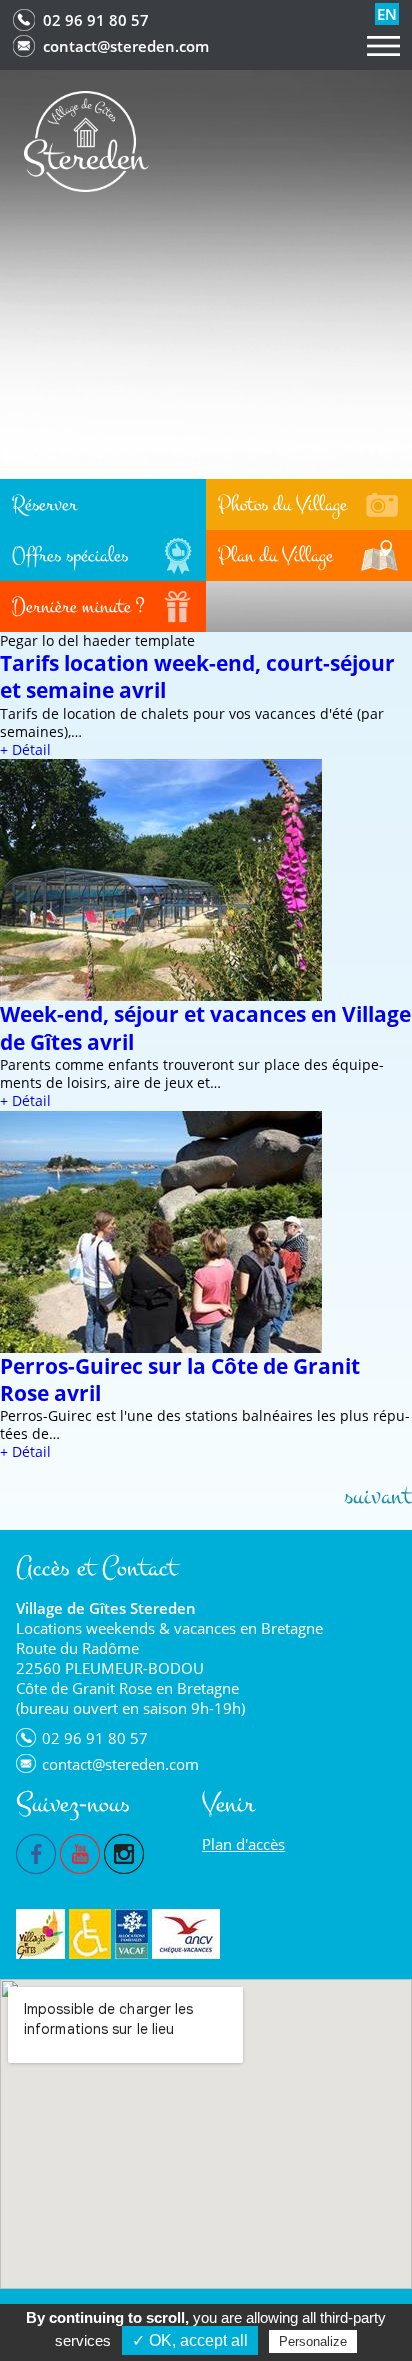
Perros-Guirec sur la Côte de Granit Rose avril (180, 1379)
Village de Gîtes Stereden (106, 1608)
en (387, 14)
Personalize (313, 2341)
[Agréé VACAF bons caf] (131, 1934)
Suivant (378, 1496)
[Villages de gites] (40, 1934)
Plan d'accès (243, 1844)
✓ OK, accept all (190, 2340)
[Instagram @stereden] (124, 1852)
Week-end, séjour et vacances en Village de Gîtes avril (205, 1027)
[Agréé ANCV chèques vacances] (186, 1934)
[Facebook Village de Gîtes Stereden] (36, 1852)
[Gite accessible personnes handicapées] (90, 1934)
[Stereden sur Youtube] (80, 1852)
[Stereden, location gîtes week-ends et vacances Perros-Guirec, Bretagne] (86, 139)
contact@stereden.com (126, 46)
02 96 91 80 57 (96, 20)
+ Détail (25, 749)
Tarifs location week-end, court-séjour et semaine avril (197, 676)
